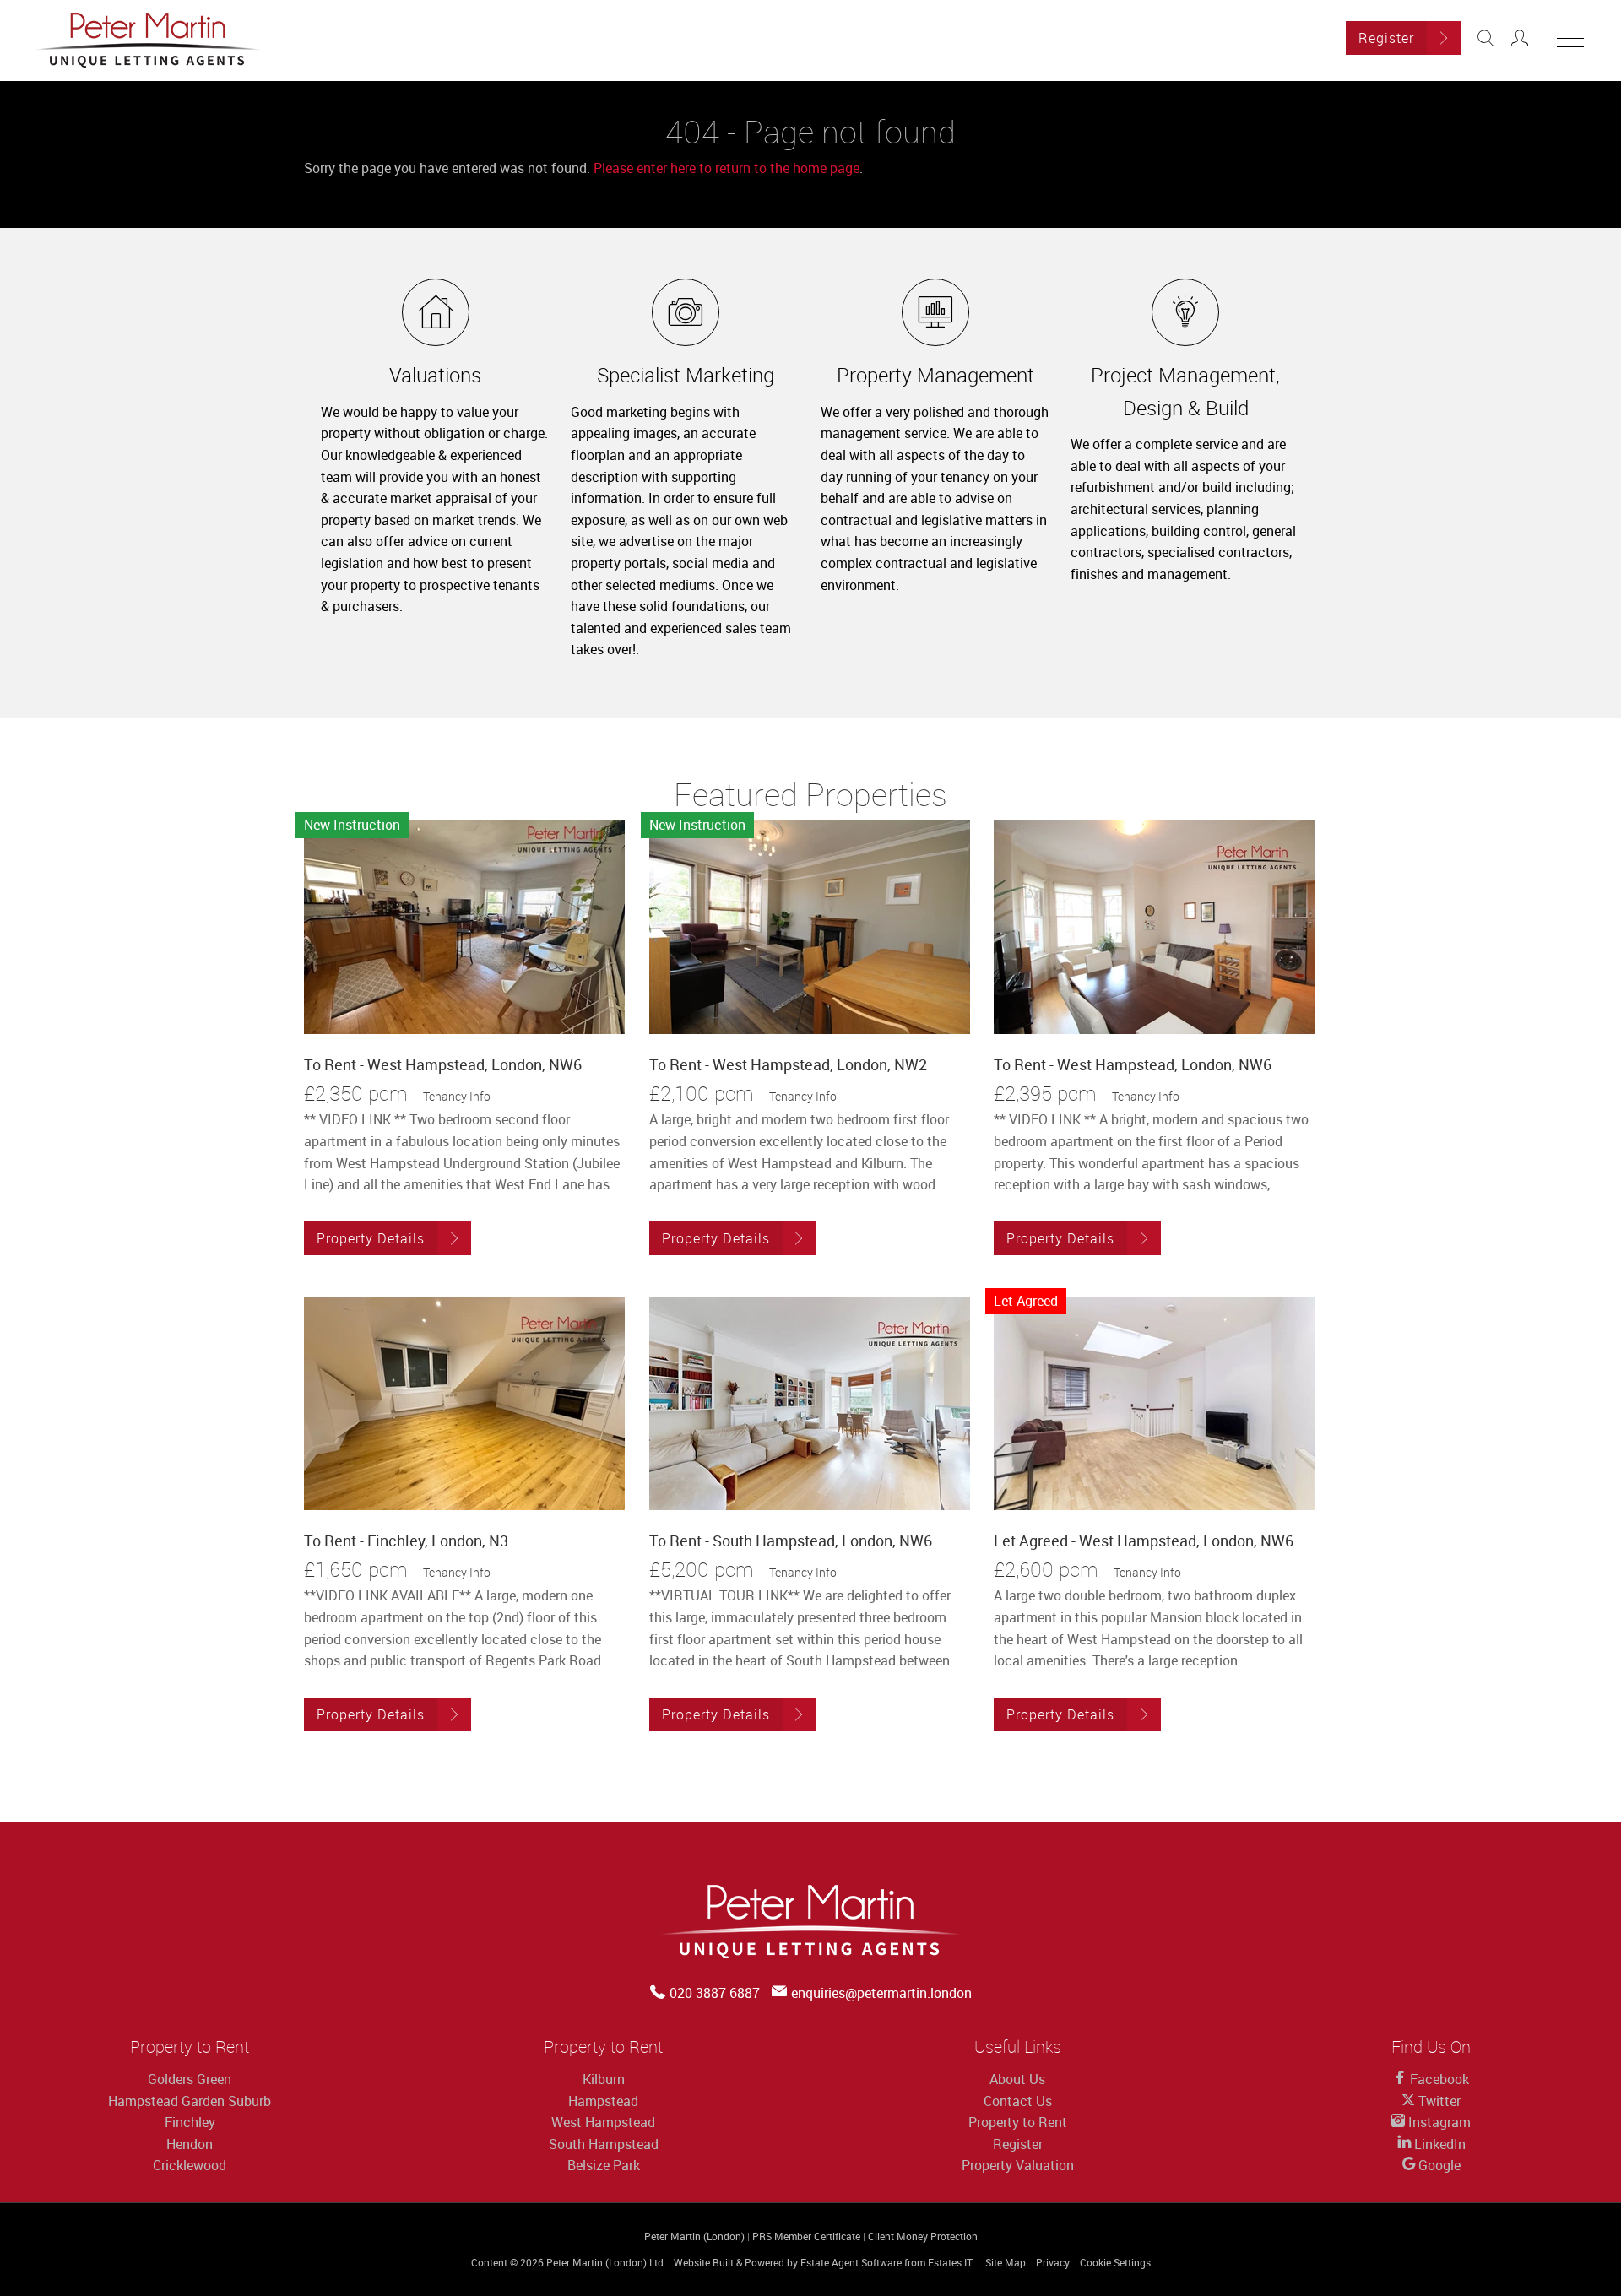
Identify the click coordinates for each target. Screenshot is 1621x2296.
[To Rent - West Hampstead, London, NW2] (810, 927)
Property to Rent (1018, 2122)
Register (1386, 38)
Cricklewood (190, 2165)
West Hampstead (603, 2122)
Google (1438, 2165)
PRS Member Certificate (806, 2236)
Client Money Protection (923, 2236)
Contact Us (1018, 2101)
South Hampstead (604, 2144)
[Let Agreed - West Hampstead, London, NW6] (1154, 1403)
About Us (1017, 2079)
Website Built (704, 2262)
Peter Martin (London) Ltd (605, 2262)
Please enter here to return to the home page (726, 168)
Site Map (1006, 2262)
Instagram (1438, 2122)
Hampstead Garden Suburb (190, 2101)
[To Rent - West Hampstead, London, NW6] (464, 927)
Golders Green (190, 2079)
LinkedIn (1438, 2144)
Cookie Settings (1115, 2262)
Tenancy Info (457, 1096)
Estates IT (950, 2262)
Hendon (190, 2144)
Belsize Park (604, 2165)
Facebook (1438, 2079)
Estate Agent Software (851, 2262)
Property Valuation (1018, 2165)
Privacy (1053, 2262)
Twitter (1438, 2101)
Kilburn (604, 2079)
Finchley (190, 2122)
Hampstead (603, 2101)
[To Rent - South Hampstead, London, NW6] (810, 1403)
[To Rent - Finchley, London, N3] (464, 1403)
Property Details (371, 1238)
